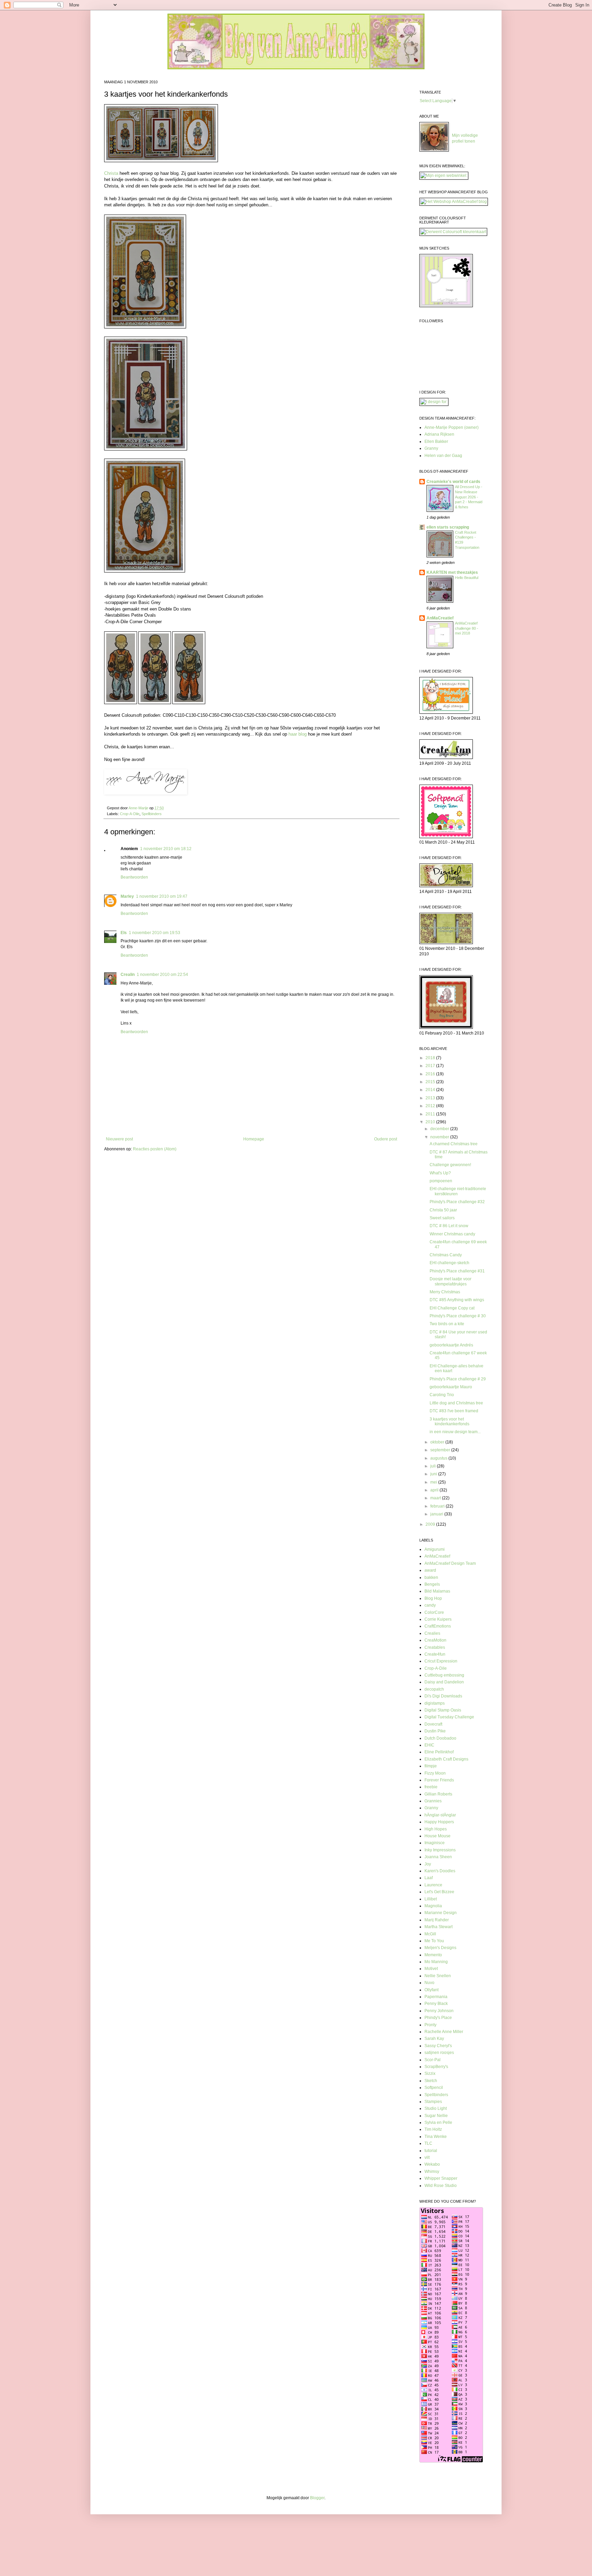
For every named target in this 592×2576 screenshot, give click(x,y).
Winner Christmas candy (452, 1234)
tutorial (431, 2151)
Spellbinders (152, 814)
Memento (433, 1955)
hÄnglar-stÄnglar (440, 1815)
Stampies (433, 2102)
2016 (431, 1074)
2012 (431, 1106)
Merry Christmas (445, 1292)
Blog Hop (433, 1598)
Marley (127, 896)
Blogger (317, 2498)
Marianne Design (441, 1913)
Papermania (436, 1997)
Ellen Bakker (436, 442)
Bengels (432, 1584)
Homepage (254, 1139)
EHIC (429, 1745)
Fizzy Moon (435, 1773)
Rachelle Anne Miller (444, 2032)
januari (437, 1514)
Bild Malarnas (437, 1591)
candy (430, 1605)
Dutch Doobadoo (440, 1738)
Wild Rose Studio (441, 2186)
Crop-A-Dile (130, 814)
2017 (431, 1066)
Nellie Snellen (438, 1976)
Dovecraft (433, 1724)
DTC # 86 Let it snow (449, 1226)
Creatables (435, 1647)
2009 (431, 1524)
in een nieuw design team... (455, 1432)
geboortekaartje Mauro (451, 1387)
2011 (431, 1114)
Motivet (431, 1969)
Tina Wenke (436, 2137)
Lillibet (431, 1899)
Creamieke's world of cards (453, 482)
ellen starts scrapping (448, 527)
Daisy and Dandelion (444, 1682)
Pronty (430, 2025)
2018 (431, 1058)
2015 (431, 1082)
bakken (431, 1577)
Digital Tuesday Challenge (449, 1717)
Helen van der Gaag (443, 456)
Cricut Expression (441, 1661)
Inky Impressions (440, 1850)
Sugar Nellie (436, 2116)
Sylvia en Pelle (438, 2123)
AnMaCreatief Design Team (450, 1563)
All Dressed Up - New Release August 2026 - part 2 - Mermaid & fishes (469, 497)
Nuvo (429, 1983)
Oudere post (386, 1139)
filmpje (431, 1766)
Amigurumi (435, 1549)
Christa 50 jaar (443, 1210)
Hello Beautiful (467, 578)
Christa (111, 173)
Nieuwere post (119, 1139)
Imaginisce (435, 1843)
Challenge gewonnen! (450, 1165)
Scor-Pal (433, 2060)
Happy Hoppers (439, 1822)
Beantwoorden (134, 877)
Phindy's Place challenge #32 (457, 1202)
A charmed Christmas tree (454, 1144)
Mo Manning (436, 1962)
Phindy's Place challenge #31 (457, 1271)
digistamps (435, 1703)
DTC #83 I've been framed (454, 1411)
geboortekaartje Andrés (451, 1345)
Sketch (431, 2081)
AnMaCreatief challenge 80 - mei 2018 (467, 628)
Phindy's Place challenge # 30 (458, 1316)
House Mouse (437, 1836)
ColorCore (434, 1612)
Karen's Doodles (440, 1871)
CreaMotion (435, 1640)
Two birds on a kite (447, 1324)
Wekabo (432, 2164)
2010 (431, 1122)
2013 (431, 1098)
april (435, 1490)
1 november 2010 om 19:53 (155, 933)
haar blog (298, 734)
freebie (431, 1787)
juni (434, 1474)
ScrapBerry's (436, 2067)
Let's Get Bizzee (439, 1892)
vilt (427, 2157)
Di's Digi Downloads (443, 1696)
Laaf (429, 1878)
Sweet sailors (442, 1218)
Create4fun (435, 1654)
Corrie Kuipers (438, 1619)
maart (436, 1498)
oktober (438, 1442)
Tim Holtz (433, 2129)
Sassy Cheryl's (438, 2046)
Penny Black (436, 2004)
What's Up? (440, 1173)
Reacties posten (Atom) (155, 1149)
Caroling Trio (442, 1395)
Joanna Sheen (438, 1857)
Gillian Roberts (438, 1794)
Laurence (433, 1885)
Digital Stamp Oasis (443, 1710)
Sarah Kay (434, 2039)
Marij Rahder (437, 1920)
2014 (431, 1090)
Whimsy (432, 2172)
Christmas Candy (446, 1255)
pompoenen (441, 1181)
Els (124, 933)
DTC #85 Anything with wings (457, 1300)
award (430, 1570)
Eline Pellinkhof (439, 1752)
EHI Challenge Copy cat (452, 1308)
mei (434, 1482)
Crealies (432, 1633)
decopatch (434, 1689)
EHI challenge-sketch (449, 1263)
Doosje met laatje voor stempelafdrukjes (451, 1281)
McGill (430, 1934)
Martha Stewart (439, 1927)
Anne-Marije (139, 808)
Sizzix (430, 2073)
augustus (439, 1458)
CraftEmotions (438, 1626)
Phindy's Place (438, 2018)
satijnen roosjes (439, 2053)
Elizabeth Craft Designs (446, 1759)
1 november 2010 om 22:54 (162, 975)
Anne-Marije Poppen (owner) (452, 427)
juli (434, 1466)
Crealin (128, 975)
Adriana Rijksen (439, 434)
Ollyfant (431, 1990)
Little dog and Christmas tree (456, 1403)
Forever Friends (439, 1780)
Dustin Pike (435, 1731)
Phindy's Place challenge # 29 (458, 1379)
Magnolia (433, 1906)
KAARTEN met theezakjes (452, 572)
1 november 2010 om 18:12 (166, 849)
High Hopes (436, 1829)
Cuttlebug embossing (444, 1675)
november (440, 1137)
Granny (431, 448)
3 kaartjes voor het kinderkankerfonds (449, 1422)
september (441, 1450)
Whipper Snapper (441, 2178)
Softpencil (434, 2088)
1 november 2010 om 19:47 (162, 896)
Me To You (434, 1941)
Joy (428, 1864)
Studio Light (436, 2108)
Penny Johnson (439, 2011)
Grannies (433, 1801)
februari (438, 1506)
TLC (428, 2143)
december (440, 1129)
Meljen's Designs (440, 1948)
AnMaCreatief (440, 618)
